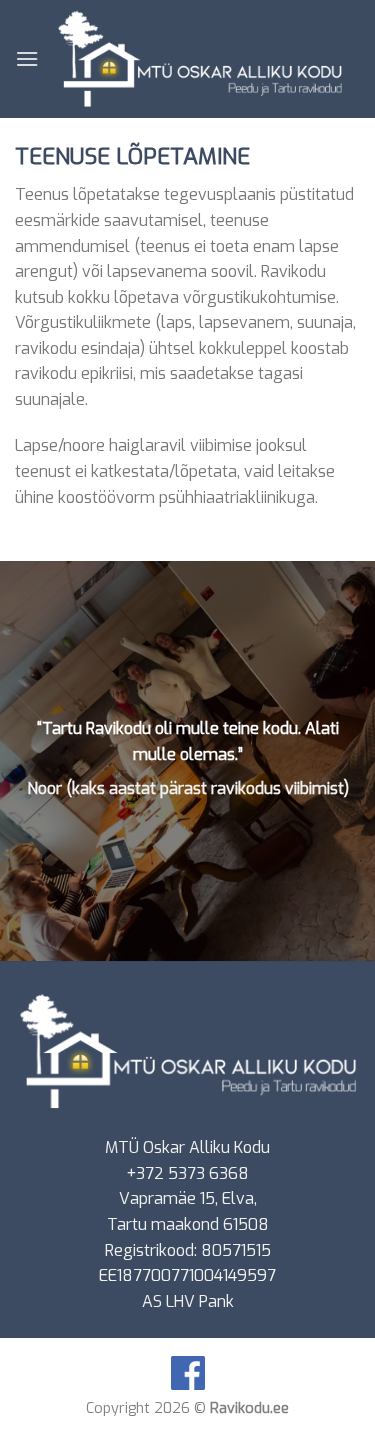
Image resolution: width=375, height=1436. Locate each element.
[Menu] (27, 58)
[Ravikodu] (199, 59)
